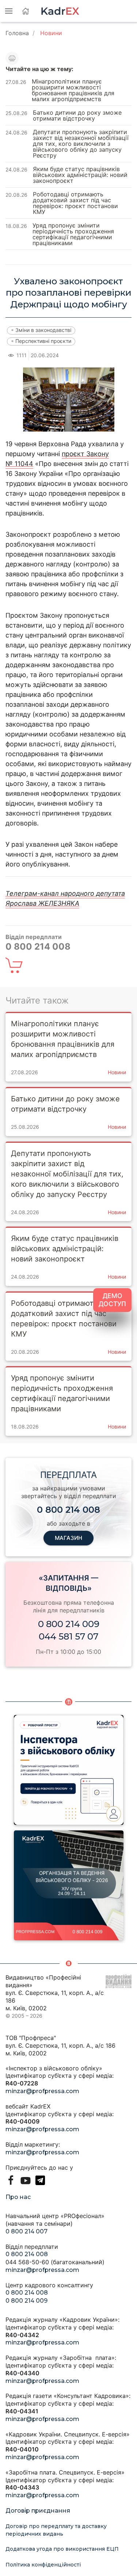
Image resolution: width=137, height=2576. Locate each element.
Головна (17, 33)
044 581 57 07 (68, 1636)
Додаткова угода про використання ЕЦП (62, 2549)
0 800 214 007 (26, 2231)
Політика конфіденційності (43, 2565)
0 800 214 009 (69, 1624)
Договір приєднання (38, 2511)
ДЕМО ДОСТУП (112, 1300)
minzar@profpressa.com (42, 2091)
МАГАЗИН (68, 1538)
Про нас (18, 2197)
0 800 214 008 (27, 2254)
